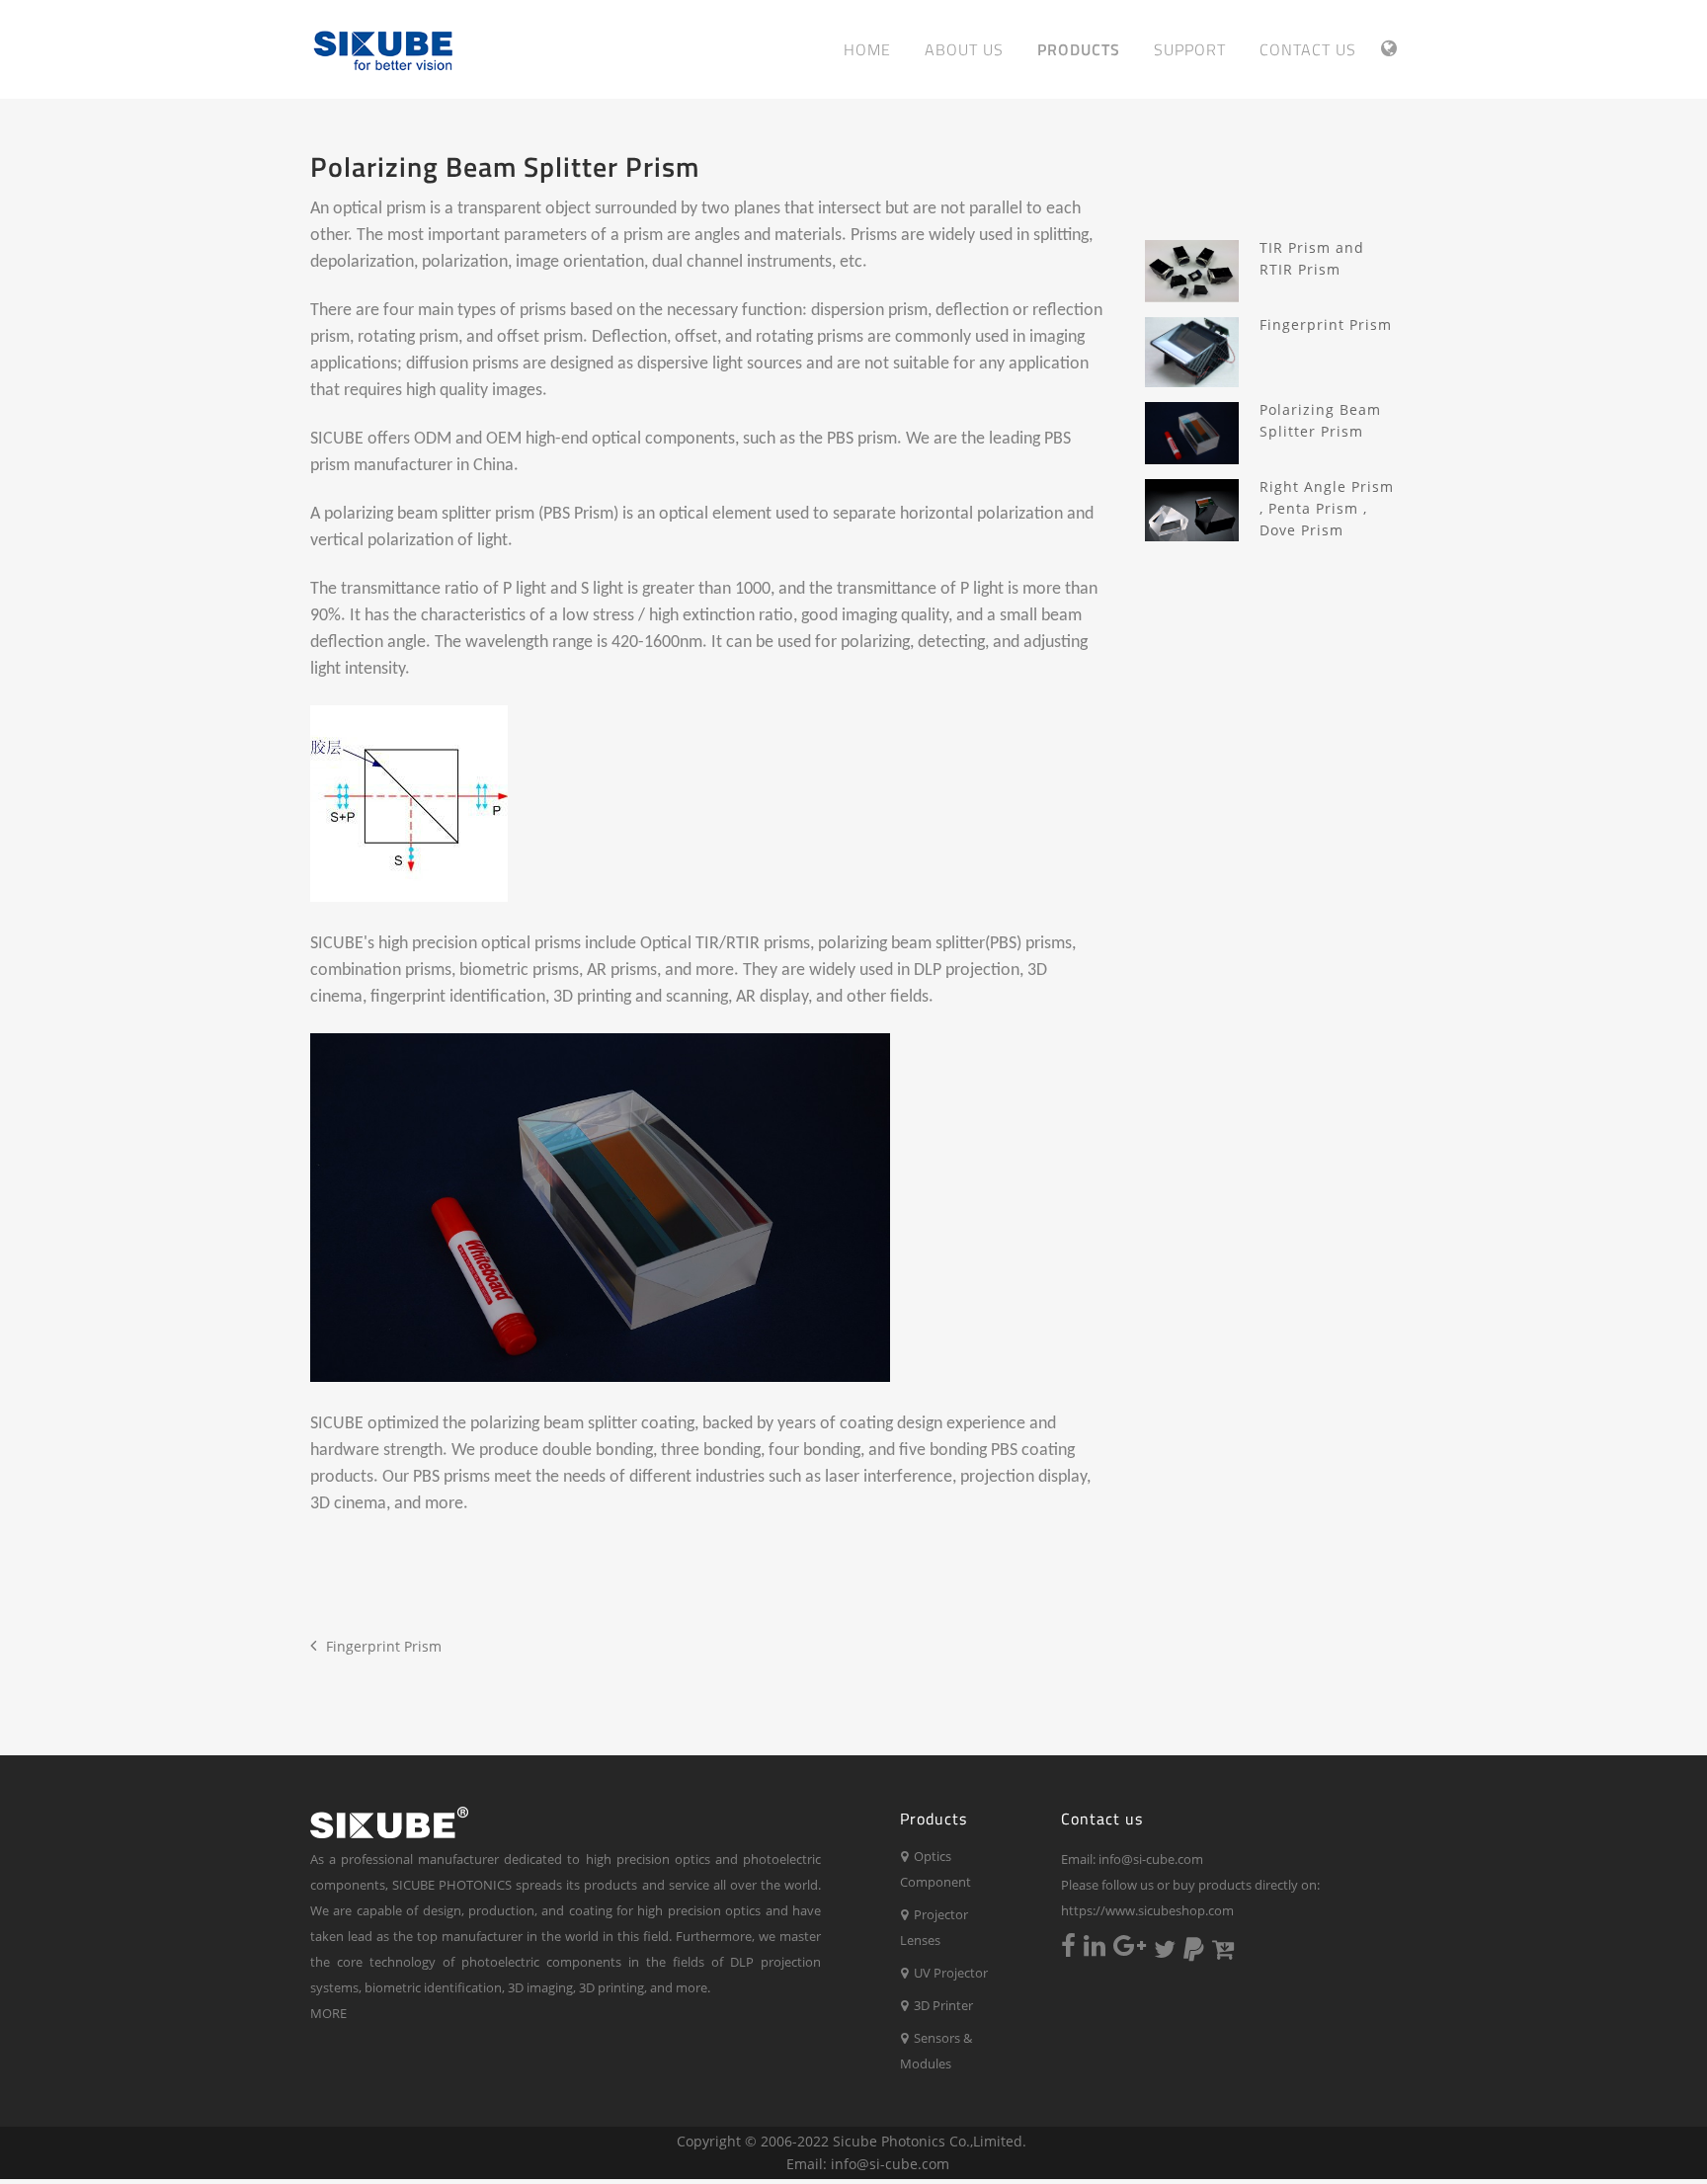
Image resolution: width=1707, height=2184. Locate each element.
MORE (328, 2013)
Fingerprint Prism (384, 1646)
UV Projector (948, 1973)
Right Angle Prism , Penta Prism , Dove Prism (1327, 508)
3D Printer (940, 2005)
